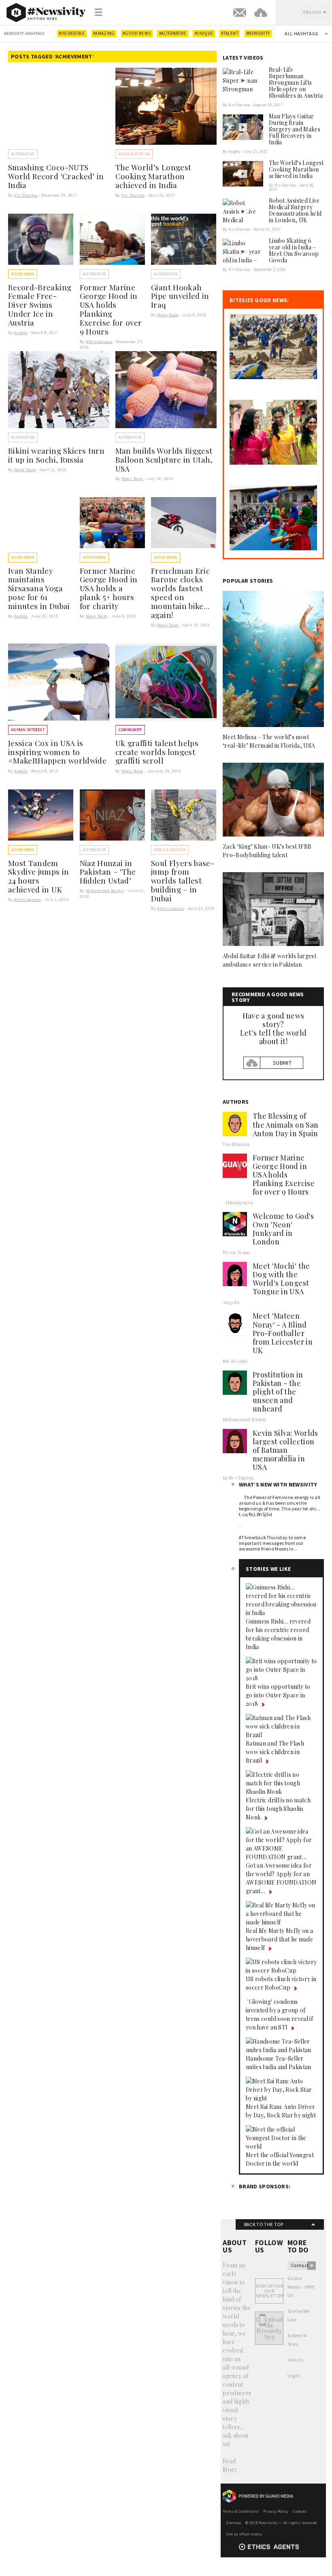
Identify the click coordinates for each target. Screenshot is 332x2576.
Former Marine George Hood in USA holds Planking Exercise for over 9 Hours (111, 309)
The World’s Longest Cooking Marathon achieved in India (153, 176)
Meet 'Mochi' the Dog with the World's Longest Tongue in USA (281, 1279)
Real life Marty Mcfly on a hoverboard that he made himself (279, 1939)
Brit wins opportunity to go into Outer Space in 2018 (278, 1695)
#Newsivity (258, 33)
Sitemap (233, 2523)
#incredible (72, 33)
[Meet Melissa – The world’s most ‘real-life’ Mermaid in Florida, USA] (273, 659)
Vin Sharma (26, 195)
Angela (21, 333)
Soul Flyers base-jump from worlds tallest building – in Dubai (183, 881)
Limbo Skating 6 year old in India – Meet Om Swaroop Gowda (294, 250)
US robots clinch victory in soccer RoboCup (281, 1983)
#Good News (137, 33)
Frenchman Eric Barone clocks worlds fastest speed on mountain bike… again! (180, 593)
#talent (229, 33)
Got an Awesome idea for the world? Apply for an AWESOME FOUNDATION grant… (281, 1878)
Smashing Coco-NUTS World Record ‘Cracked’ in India (56, 176)
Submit (282, 1063)
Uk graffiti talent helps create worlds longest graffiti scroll (157, 752)
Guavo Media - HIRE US (301, 2287)
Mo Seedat (235, 1361)
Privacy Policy (276, 2511)
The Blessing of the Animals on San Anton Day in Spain (285, 1124)
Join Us (295, 2360)
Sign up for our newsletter (269, 2291)
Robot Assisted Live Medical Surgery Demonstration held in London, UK (295, 210)
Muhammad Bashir (105, 891)
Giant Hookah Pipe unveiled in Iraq (180, 296)
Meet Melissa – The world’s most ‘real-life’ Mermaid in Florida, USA (269, 741)
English (312, 12)
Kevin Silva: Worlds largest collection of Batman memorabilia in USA (285, 1450)
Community (130, 730)
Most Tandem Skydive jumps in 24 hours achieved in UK (39, 876)
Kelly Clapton (238, 1478)
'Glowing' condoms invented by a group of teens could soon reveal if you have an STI (279, 2014)
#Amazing (104, 33)
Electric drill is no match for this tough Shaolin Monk (278, 1809)
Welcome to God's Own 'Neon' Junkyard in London (283, 1229)
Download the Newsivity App (269, 2328)
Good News (23, 274)
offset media (251, 2534)
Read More (230, 2465)
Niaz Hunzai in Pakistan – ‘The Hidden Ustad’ (108, 872)
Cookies (300, 2511)
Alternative (23, 154)
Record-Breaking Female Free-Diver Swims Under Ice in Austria (40, 305)
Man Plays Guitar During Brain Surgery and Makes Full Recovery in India (295, 129)
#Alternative (173, 33)
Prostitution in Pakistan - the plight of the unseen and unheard (278, 1392)
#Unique (204, 33)
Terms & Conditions (241, 2511)
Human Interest (28, 730)
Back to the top (264, 2224)
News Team (168, 315)
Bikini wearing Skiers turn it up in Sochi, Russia (56, 455)
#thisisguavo (99, 342)
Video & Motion (134, 154)
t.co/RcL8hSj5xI (255, 1514)
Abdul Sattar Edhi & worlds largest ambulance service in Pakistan (269, 960)
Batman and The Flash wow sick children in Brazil (275, 1752)
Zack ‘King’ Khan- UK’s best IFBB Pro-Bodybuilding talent (267, 851)
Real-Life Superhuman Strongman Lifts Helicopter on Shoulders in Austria (296, 83)
